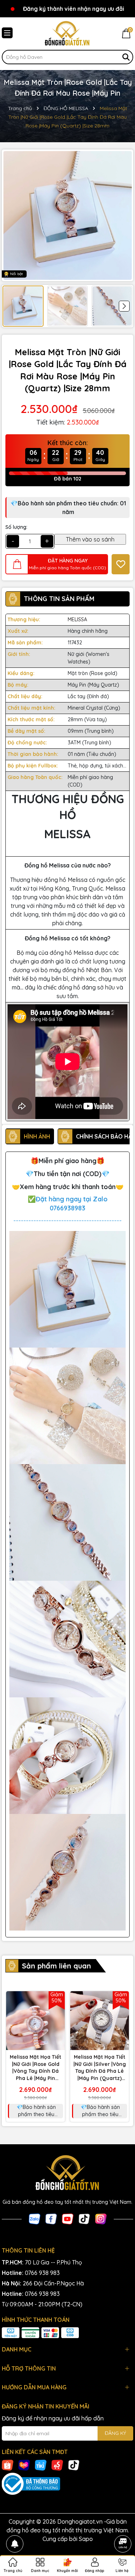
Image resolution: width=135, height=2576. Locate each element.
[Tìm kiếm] (126, 57)
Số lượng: (16, 527)
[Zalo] (35, 2218)
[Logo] (67, 34)
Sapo (86, 2539)
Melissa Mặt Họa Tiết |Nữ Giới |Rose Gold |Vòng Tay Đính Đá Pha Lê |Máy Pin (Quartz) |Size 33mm (35, 2068)
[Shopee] (8, 2465)
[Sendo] (57, 2465)
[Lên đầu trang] (123, 2524)
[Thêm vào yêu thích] (121, 564)
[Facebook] (51, 2218)
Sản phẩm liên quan (57, 1966)
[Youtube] (68, 2218)
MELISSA (77, 619)
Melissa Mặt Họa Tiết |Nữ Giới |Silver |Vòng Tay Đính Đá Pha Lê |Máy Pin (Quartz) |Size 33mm (100, 2068)
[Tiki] (41, 2465)
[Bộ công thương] (67, 2484)
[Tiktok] (84, 2218)
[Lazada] (24, 2465)
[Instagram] (101, 2218)
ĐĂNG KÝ (115, 2433)
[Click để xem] (67, 215)
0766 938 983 (42, 2273)
